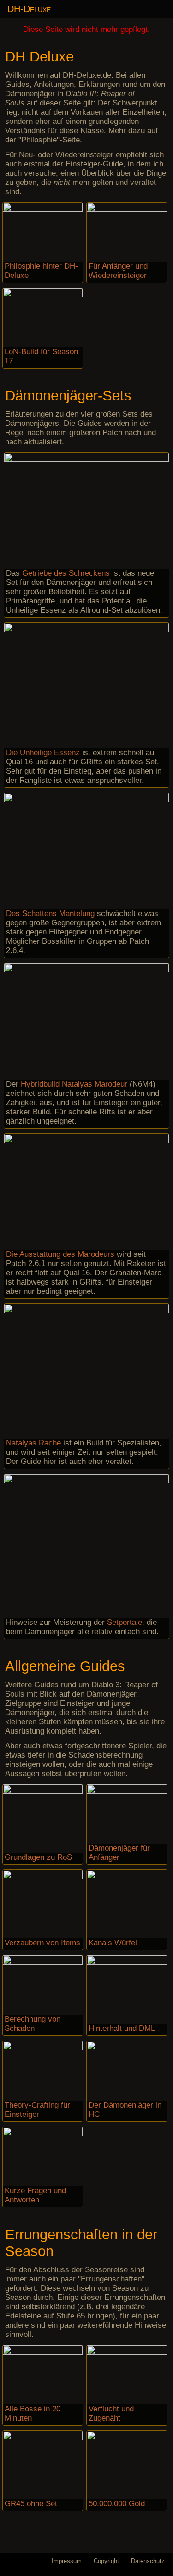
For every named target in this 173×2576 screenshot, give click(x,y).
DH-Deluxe (29, 9)
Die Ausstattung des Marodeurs (60, 1254)
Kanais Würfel (113, 1943)
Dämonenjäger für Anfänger (119, 1853)
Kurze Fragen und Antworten (35, 2195)
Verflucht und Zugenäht (111, 2413)
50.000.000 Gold (117, 2504)
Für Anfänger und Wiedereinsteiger (118, 271)
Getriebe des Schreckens (66, 573)
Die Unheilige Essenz (43, 753)
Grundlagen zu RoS (38, 1857)
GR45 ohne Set (31, 2504)
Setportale (125, 1622)
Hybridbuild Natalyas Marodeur (74, 1084)
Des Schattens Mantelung (50, 913)
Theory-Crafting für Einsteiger (37, 2110)
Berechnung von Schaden (33, 2024)
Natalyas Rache (33, 1443)
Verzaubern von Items (42, 1943)
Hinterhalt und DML (122, 2028)
